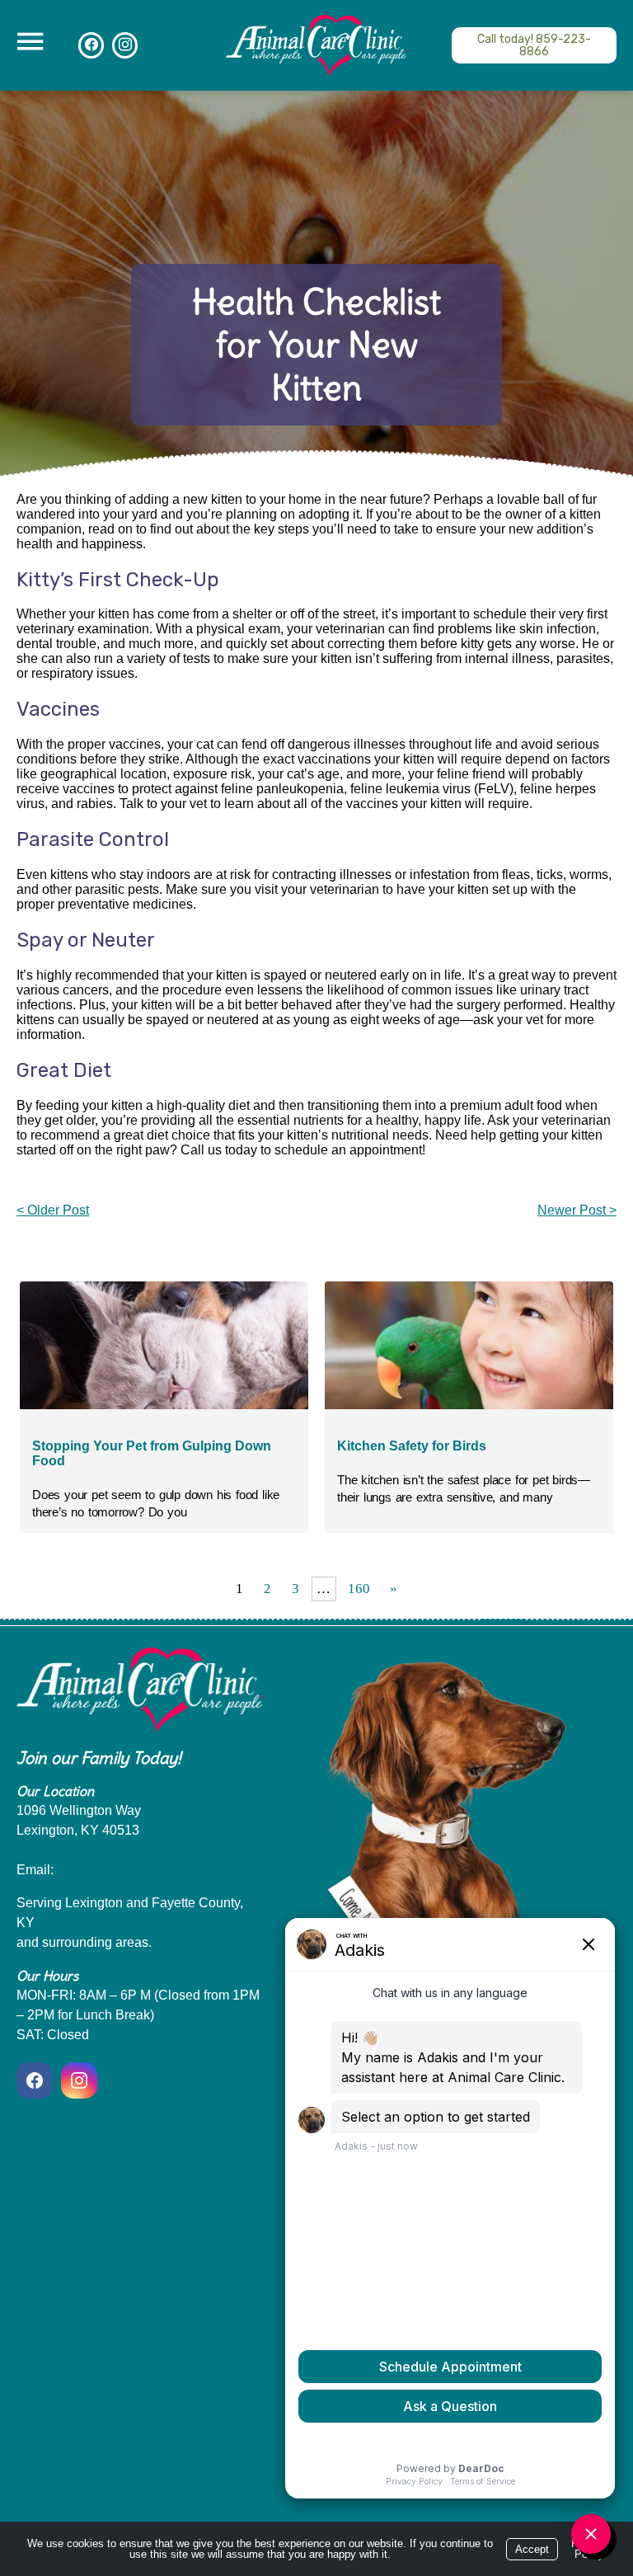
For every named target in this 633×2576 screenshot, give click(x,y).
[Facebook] (37, 2080)
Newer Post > (577, 1210)
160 (359, 1589)
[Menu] (30, 42)
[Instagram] (79, 2080)
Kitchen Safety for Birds (412, 1446)
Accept (532, 2549)
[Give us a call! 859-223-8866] (534, 45)
